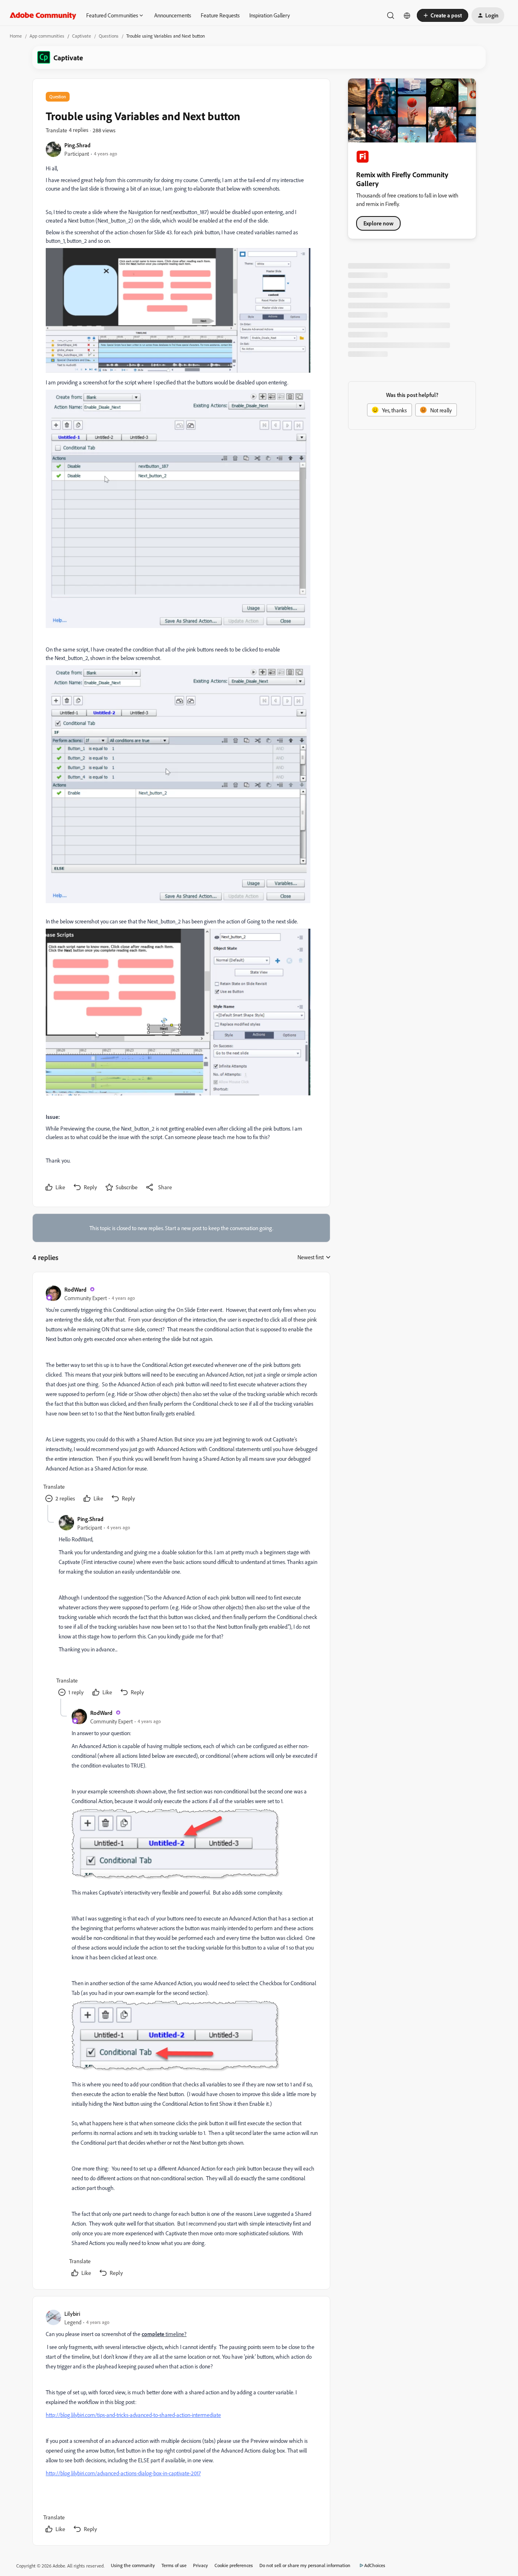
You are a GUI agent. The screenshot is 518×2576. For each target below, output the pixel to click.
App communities (47, 36)
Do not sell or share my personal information (305, 2565)
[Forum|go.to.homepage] (43, 15)
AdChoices (375, 2565)
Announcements (173, 15)
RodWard (75, 1289)
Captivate (82, 36)
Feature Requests (220, 15)
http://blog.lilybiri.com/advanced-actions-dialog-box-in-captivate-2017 (123, 2473)
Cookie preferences (234, 2565)
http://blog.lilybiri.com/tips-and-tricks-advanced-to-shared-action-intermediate (133, 2415)
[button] (443, 15)
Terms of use (174, 2565)
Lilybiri (72, 2314)
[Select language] (407, 15)
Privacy (201, 2565)
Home (16, 36)
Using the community (133, 2565)
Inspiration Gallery (270, 15)
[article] (181, 1395)
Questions (109, 36)
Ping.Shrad (77, 145)
